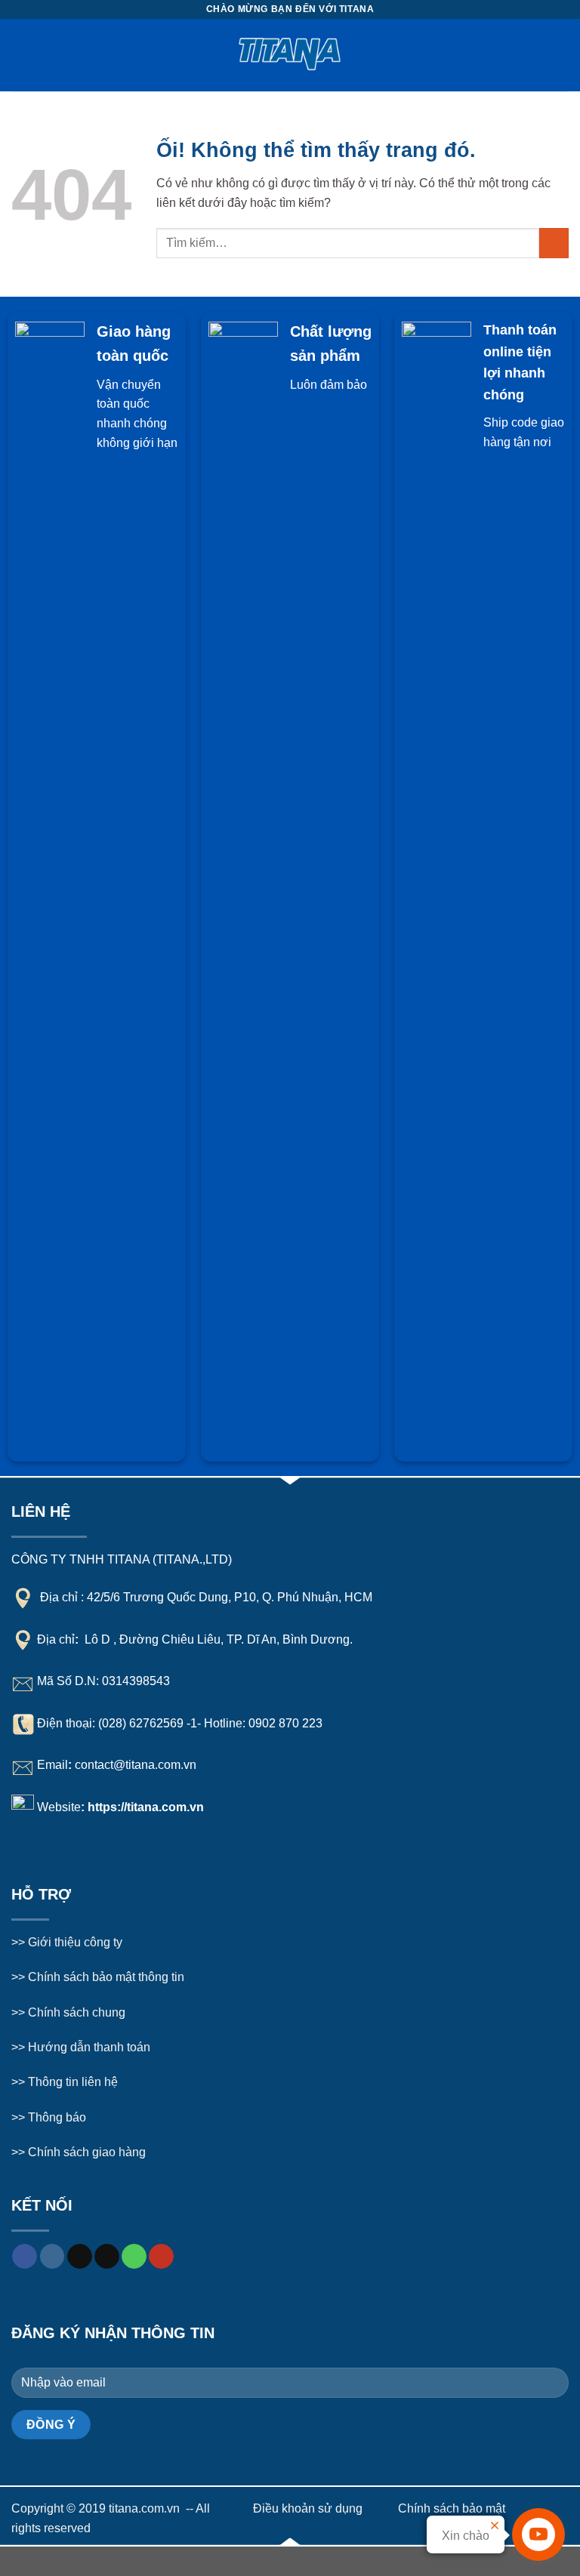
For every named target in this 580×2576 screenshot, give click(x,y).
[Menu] (20, 55)
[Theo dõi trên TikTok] (80, 2257)
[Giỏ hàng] (561, 55)
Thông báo (57, 2117)
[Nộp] (554, 243)
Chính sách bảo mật (452, 2508)
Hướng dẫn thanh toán (88, 2047)
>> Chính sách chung (68, 2012)
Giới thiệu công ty (75, 1942)
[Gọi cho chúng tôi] (134, 2257)
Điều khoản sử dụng (308, 2508)
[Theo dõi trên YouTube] (161, 2257)
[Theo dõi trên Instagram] (52, 2257)
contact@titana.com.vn (136, 1765)
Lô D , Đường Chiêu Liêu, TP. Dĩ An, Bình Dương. (217, 1639)
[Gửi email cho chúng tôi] (107, 2257)
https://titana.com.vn (146, 1807)
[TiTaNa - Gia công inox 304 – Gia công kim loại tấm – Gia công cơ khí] (290, 55)
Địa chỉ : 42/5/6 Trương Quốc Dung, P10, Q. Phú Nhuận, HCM (206, 1597)
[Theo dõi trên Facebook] (25, 2257)
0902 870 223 (285, 1722)
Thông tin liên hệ (73, 2082)
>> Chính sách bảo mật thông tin (98, 1977)
